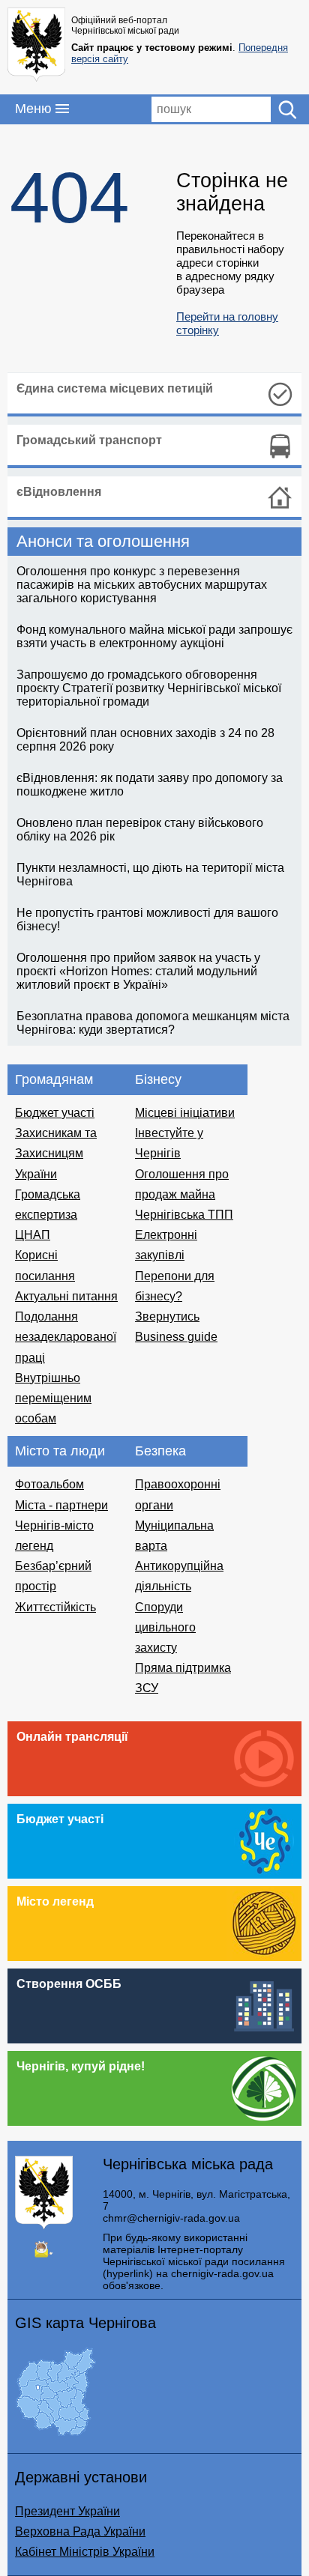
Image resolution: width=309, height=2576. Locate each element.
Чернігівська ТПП (184, 1215)
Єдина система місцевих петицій (115, 388)
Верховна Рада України (80, 2531)
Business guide (176, 1337)
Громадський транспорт (89, 440)
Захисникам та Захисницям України (56, 1153)
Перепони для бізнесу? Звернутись (175, 1296)
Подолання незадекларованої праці (66, 1337)
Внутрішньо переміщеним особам (53, 1398)
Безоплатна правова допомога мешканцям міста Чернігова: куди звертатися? (153, 1023)
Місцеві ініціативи (185, 1113)
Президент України (67, 2511)
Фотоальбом (49, 1484)
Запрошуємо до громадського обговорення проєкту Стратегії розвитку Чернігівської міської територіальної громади (149, 688)
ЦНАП (33, 1235)
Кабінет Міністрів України (85, 2552)
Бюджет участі (55, 1113)
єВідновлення (59, 492)
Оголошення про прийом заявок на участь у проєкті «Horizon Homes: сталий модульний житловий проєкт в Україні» (138, 971)
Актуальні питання (66, 1296)
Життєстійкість (55, 1607)
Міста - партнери (61, 1505)
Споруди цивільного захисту (165, 1627)
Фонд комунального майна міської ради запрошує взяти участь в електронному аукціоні (154, 636)
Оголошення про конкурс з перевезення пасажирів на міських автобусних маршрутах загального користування (142, 585)
